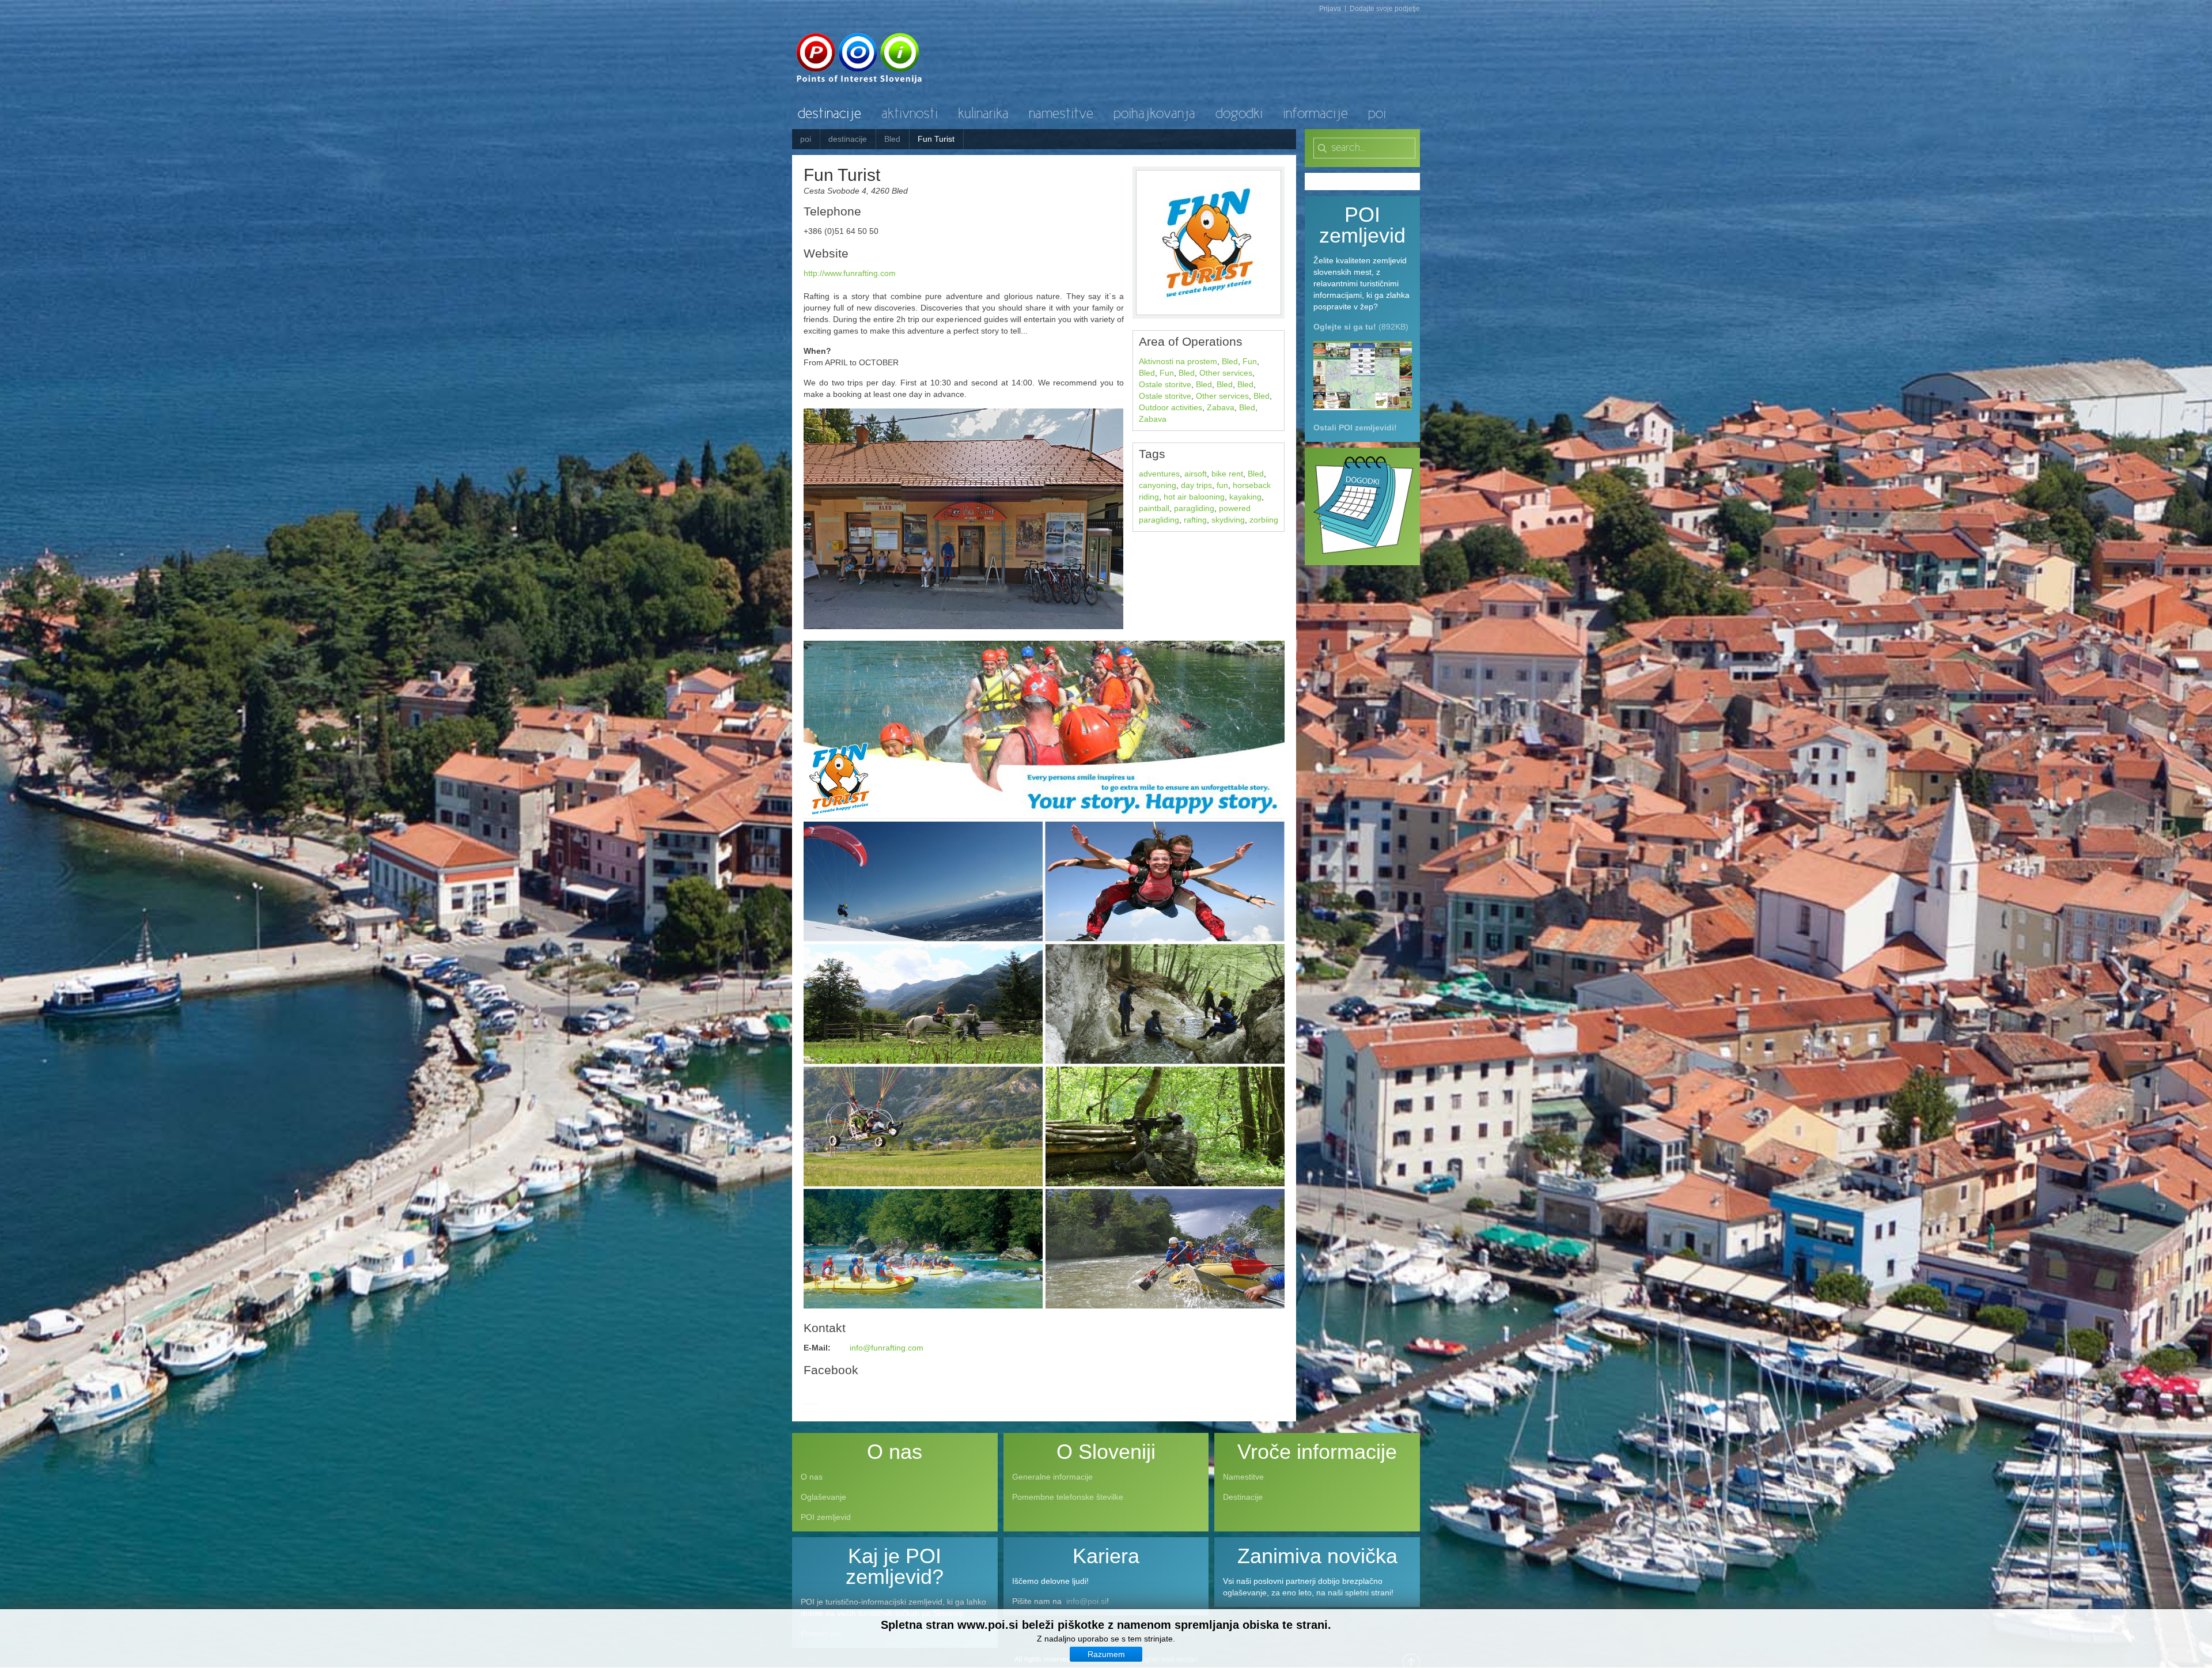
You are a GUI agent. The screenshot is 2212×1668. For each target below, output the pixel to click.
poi (806, 139)
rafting (1195, 520)
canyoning (1158, 485)
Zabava (1221, 407)
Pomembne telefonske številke (1068, 1497)
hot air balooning (1194, 497)
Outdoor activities (1171, 407)
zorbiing (1264, 520)
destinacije (848, 139)
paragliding (1194, 508)
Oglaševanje (823, 1497)
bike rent (1227, 474)
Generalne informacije (1052, 1477)
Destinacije (1243, 1497)
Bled (892, 139)
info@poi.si (1086, 1601)
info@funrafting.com (887, 1348)
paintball (1154, 508)
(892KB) (1361, 327)
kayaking (1245, 497)
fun (1222, 485)
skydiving (1228, 520)
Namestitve (1243, 1477)
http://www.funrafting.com (850, 273)
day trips (1196, 485)
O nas (812, 1477)
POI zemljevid (826, 1517)
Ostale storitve (1165, 384)
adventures (1159, 474)
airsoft (1196, 474)
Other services (1226, 373)
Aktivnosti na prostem (1178, 361)
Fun (1250, 361)
